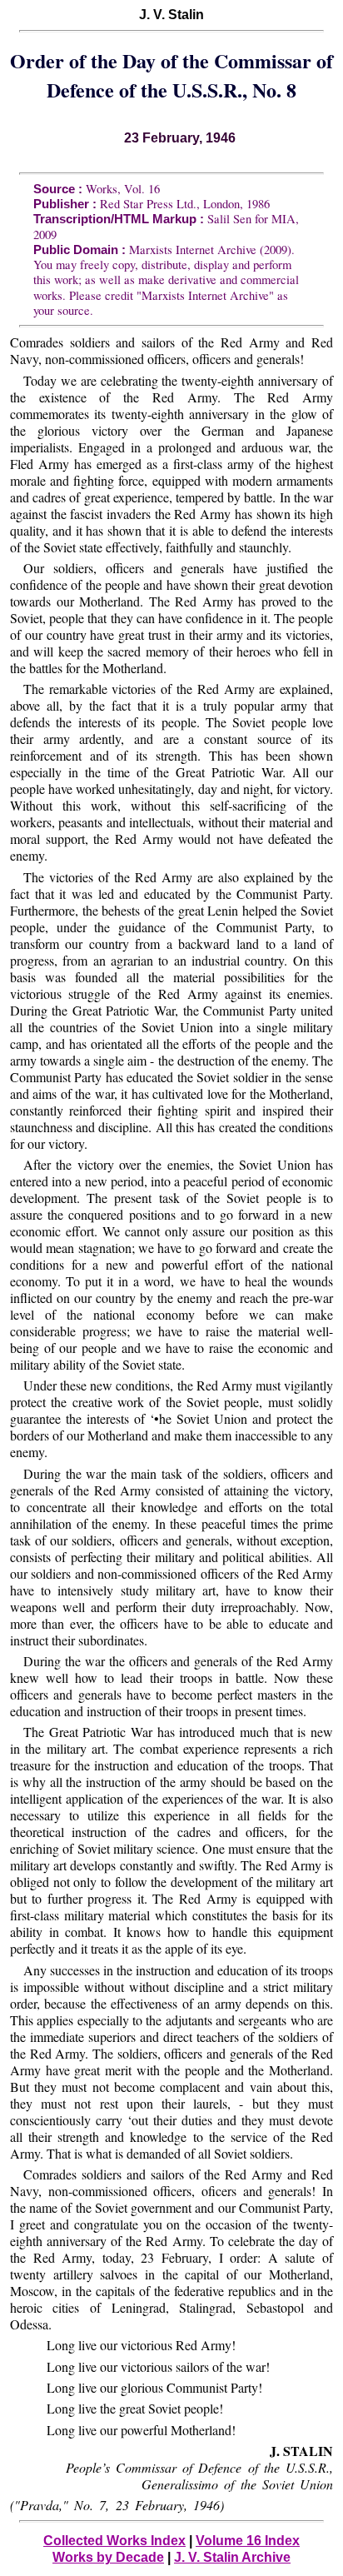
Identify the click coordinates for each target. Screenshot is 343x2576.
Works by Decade (108, 2557)
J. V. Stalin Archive (232, 2557)
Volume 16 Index (248, 2541)
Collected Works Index (114, 2541)
